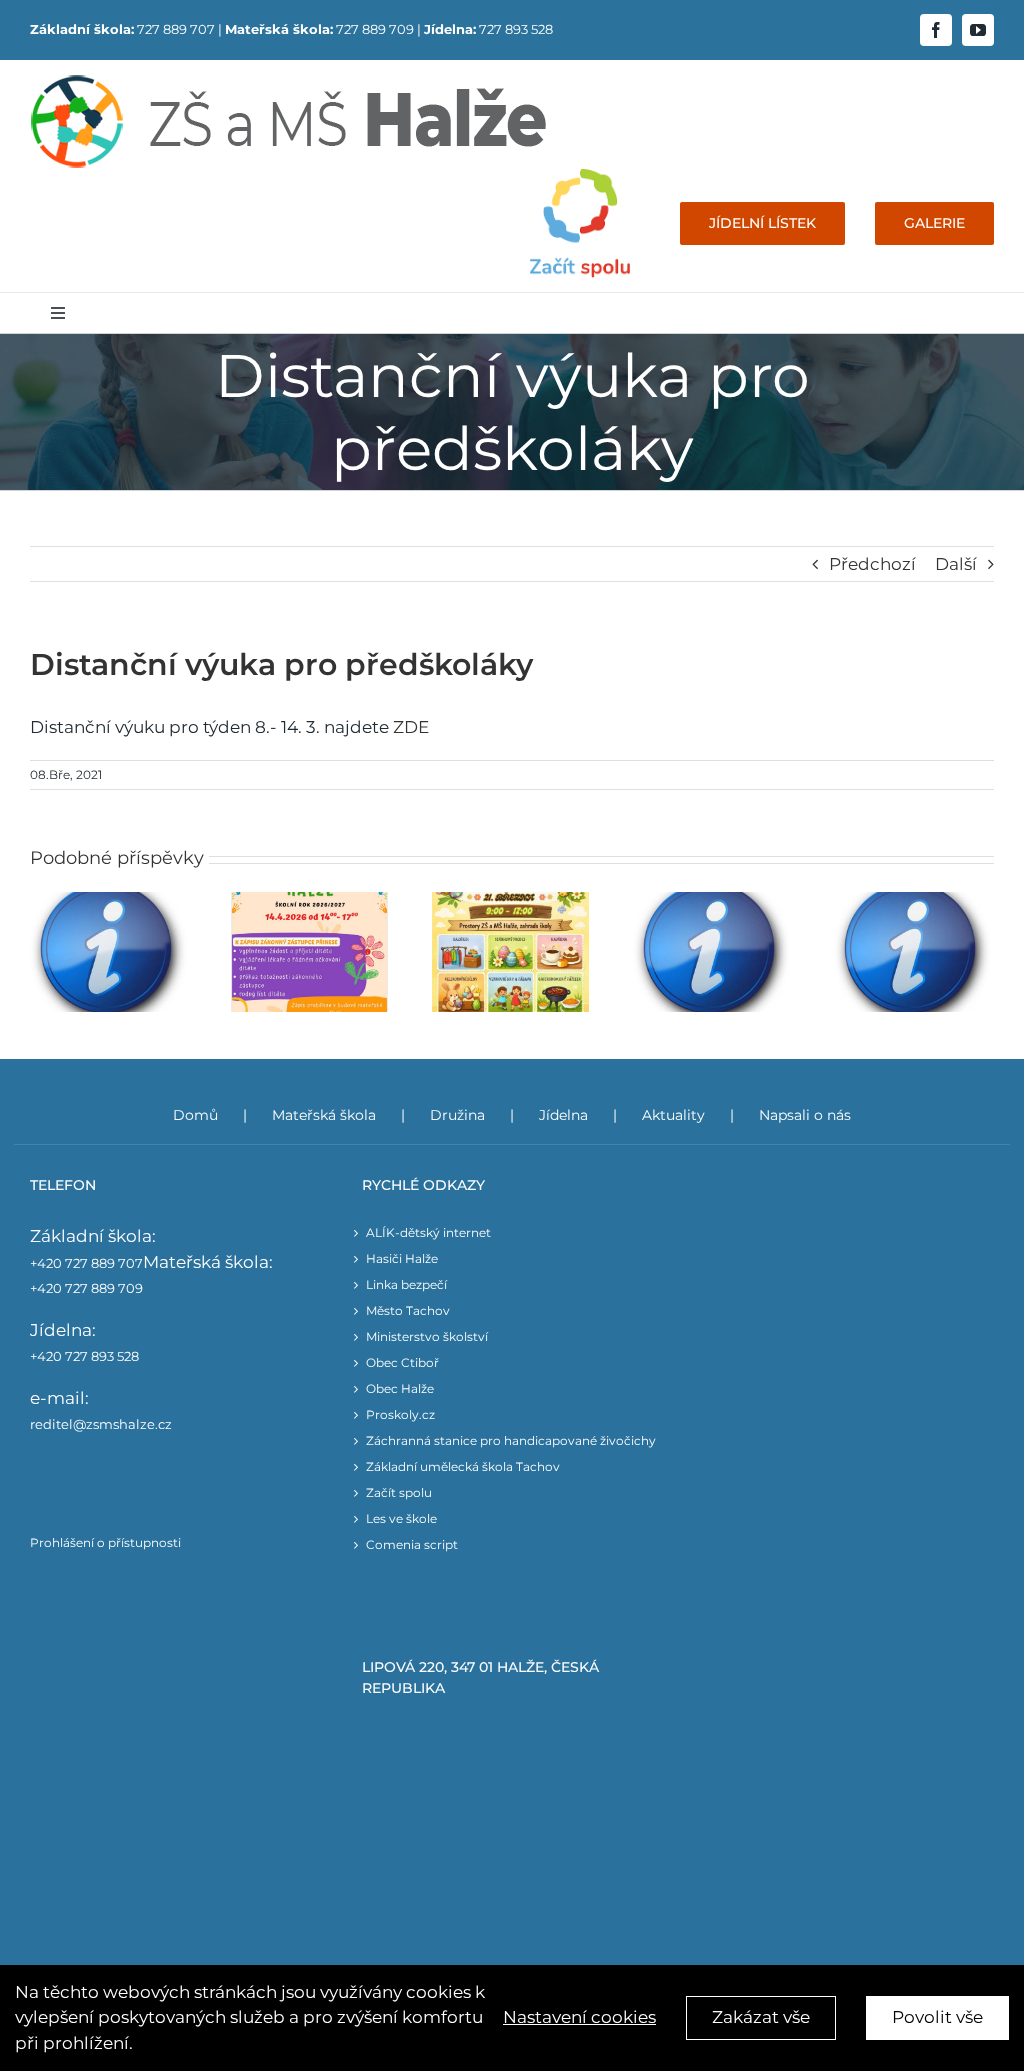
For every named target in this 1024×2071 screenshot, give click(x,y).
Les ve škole (401, 1518)
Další (956, 564)
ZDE (411, 727)
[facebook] (936, 30)
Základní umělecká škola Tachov (463, 1466)
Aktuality (673, 1115)
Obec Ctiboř (402, 1362)
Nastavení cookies (579, 2017)
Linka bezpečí (406, 1284)
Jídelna (563, 1115)
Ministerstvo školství (427, 1336)
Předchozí (872, 564)
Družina (457, 1115)
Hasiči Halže (402, 1258)
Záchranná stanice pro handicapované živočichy (511, 1440)
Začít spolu (399, 1492)
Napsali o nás (805, 1115)
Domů (195, 1115)
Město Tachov (408, 1310)
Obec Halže (400, 1388)
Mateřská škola (324, 1115)
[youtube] (978, 30)
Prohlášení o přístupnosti (105, 1542)
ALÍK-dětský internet (428, 1232)
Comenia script (412, 1544)
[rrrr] (580, 177)
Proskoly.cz (400, 1414)
